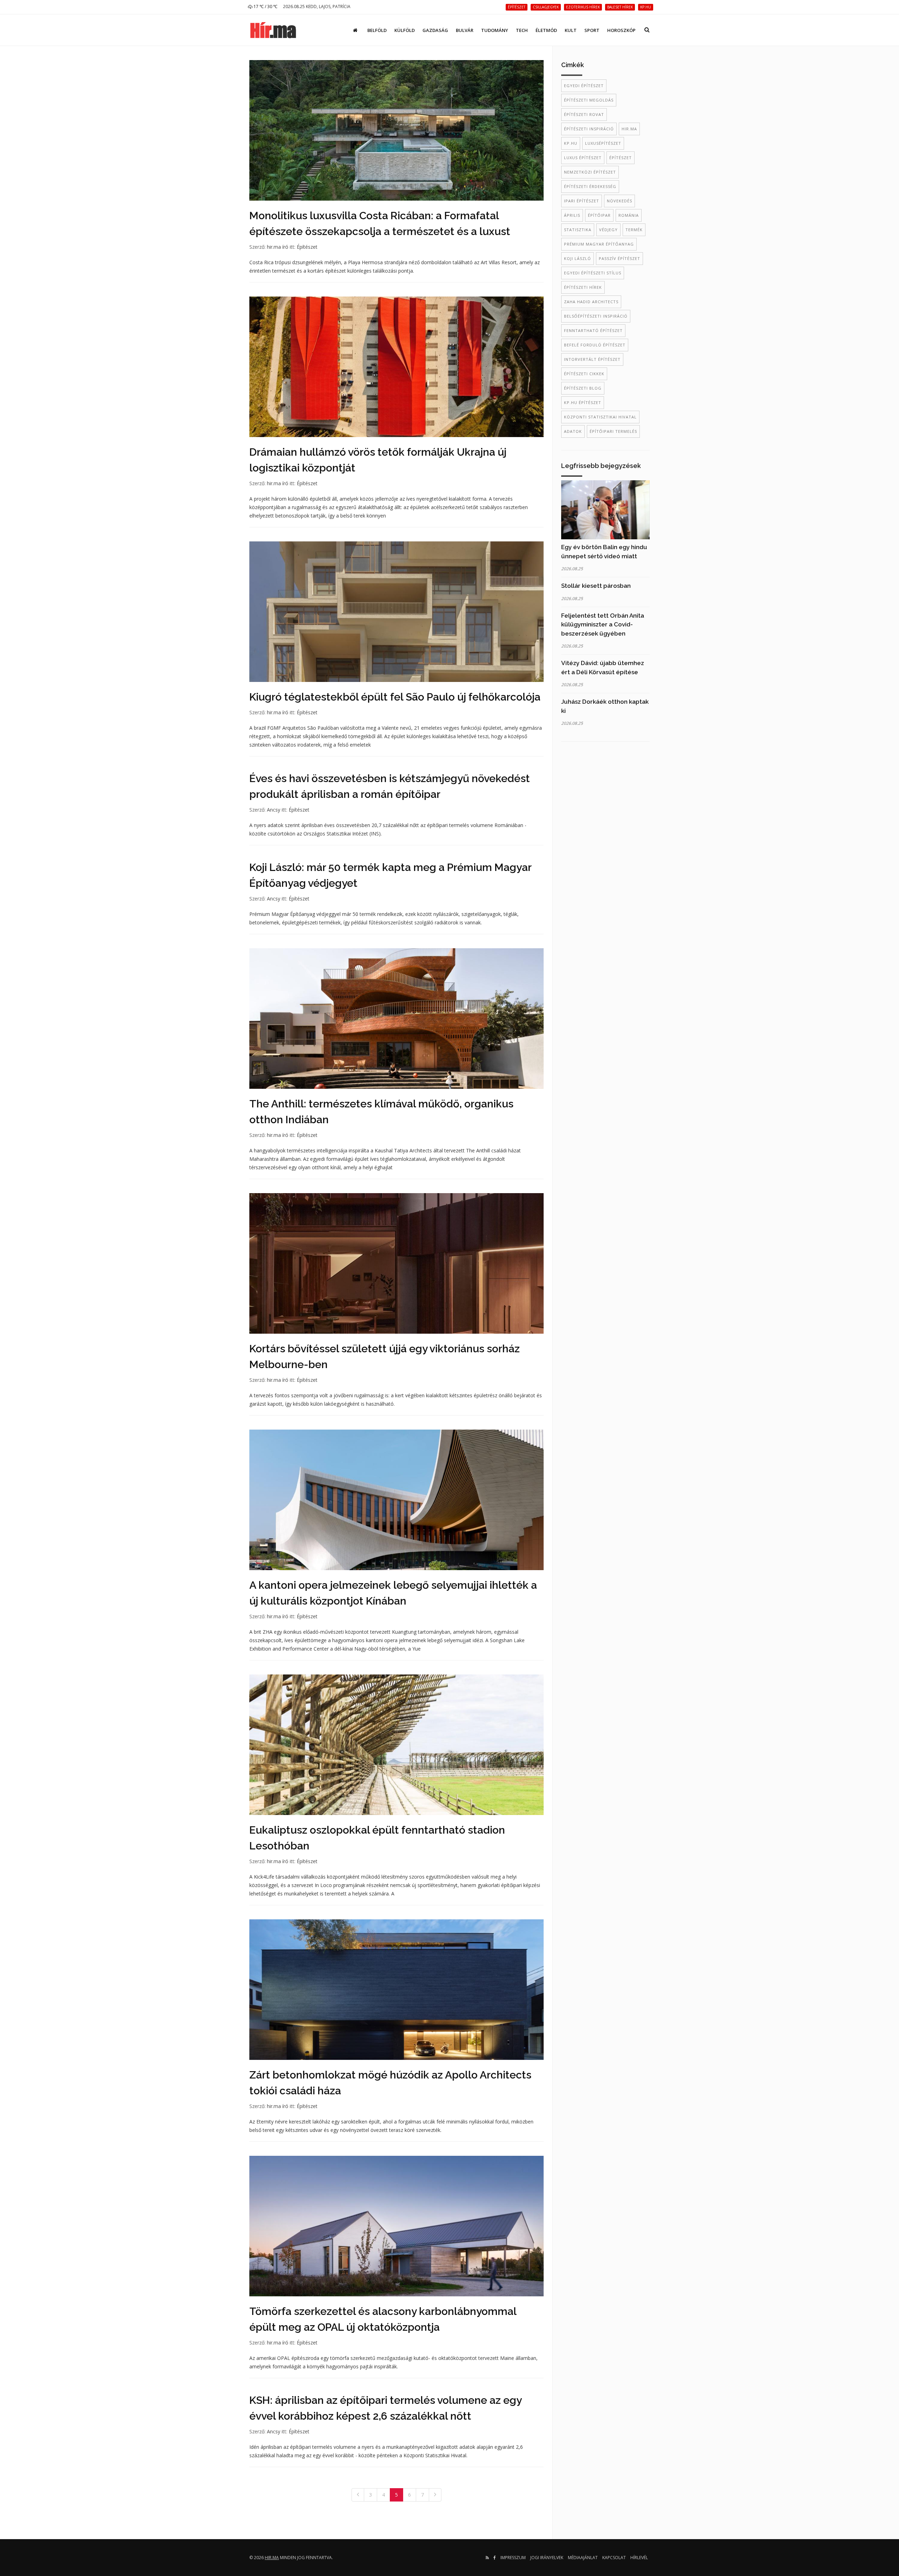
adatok (573, 431)
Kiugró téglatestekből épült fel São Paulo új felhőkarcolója (395, 697)
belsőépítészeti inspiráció (596, 316)
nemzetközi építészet (590, 172)
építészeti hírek (583, 287)
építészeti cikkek (584, 374)
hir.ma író (278, 247)
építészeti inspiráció (589, 129)
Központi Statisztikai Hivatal (600, 417)
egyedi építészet (584, 86)
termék (634, 230)
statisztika (578, 230)
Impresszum (513, 2558)
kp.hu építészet (583, 402)
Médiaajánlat (583, 2558)
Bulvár (465, 30)
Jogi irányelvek (547, 2558)
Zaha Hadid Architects (591, 302)
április (572, 215)
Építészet (307, 247)
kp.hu (571, 143)
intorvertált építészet (592, 359)
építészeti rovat (584, 114)
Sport (592, 30)
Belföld (377, 30)
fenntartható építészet (593, 330)
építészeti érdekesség (590, 186)
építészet (621, 158)
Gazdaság (435, 30)
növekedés (619, 201)
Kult (571, 30)
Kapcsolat (614, 2558)
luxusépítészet (603, 143)
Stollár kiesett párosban (596, 586)
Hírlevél (639, 2558)
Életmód (546, 30)
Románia (629, 215)
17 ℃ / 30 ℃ (265, 6)
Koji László (578, 258)
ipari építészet (582, 201)
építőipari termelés (613, 431)
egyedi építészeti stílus (593, 273)
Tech (522, 30)
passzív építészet (619, 258)
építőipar (599, 215)
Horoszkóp (621, 30)
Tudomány (495, 30)
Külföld (405, 30)
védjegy (608, 230)
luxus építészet (583, 158)
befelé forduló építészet (595, 345)
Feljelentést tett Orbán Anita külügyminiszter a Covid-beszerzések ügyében (603, 625)
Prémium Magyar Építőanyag (599, 244)
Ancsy (274, 810)
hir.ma (629, 129)
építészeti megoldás (589, 100)
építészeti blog (583, 388)
